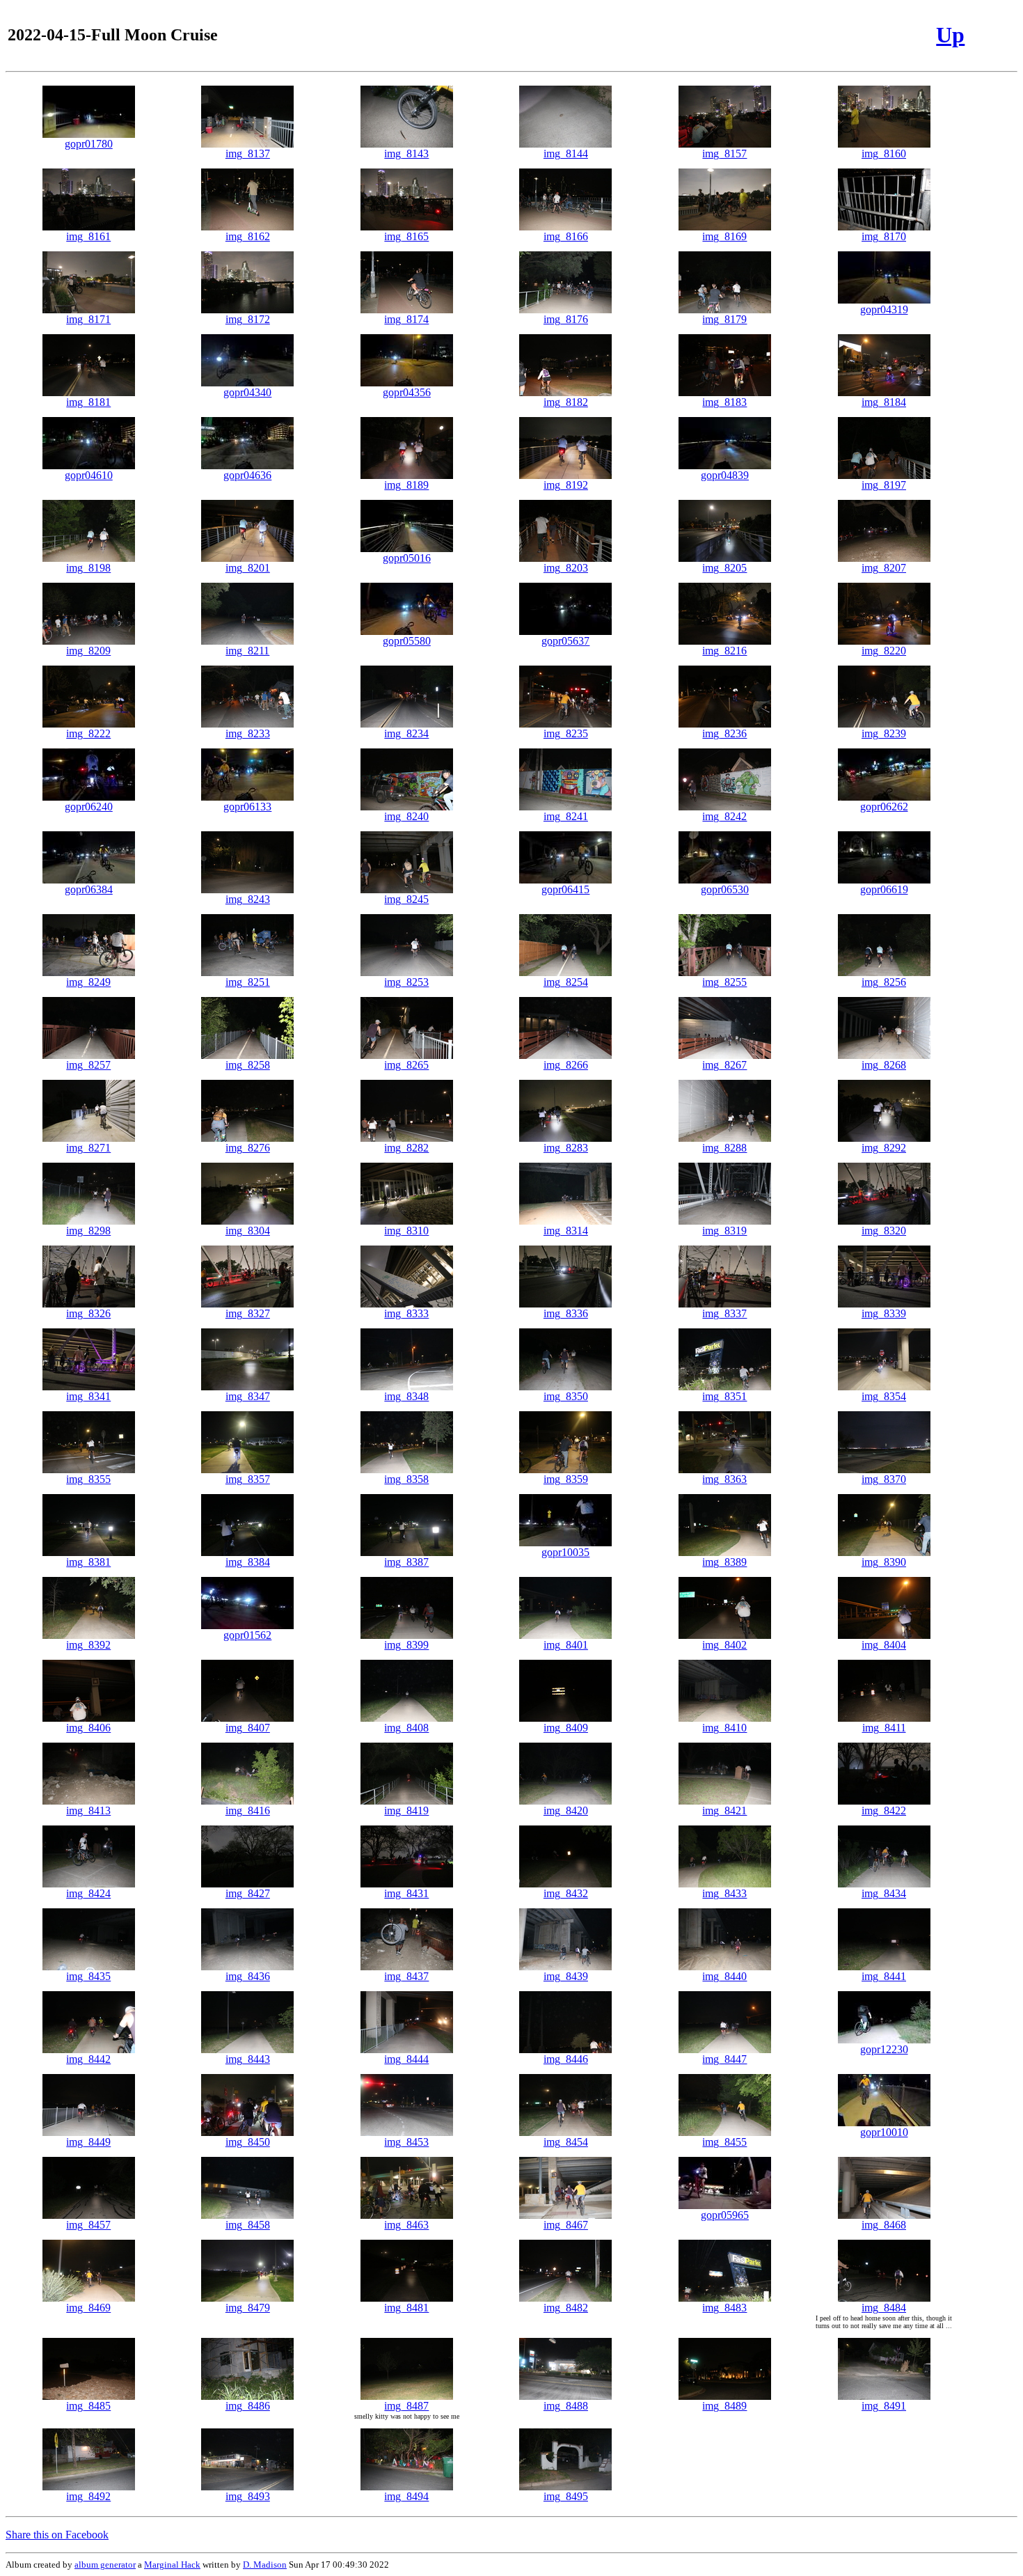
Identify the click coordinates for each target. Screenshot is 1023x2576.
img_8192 (566, 485)
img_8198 (88, 568)
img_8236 (724, 733)
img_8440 (724, 1976)
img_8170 (884, 236)
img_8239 (884, 733)
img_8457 (88, 2225)
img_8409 (566, 1728)
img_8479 (248, 2308)
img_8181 (88, 402)
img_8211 (247, 651)
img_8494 (406, 2496)
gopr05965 (725, 2215)
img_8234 (406, 733)
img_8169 (724, 236)
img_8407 (248, 1728)
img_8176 (566, 319)
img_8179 (724, 319)
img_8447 (724, 2059)
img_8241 (566, 816)
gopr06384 (89, 889)
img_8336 (566, 1313)
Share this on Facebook (57, 2535)
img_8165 (406, 236)
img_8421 (724, 1811)
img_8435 (88, 1976)
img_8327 (248, 1313)
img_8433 (724, 1893)
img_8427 (248, 1893)
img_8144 (566, 154)
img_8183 (724, 402)
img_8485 (88, 2406)
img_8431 (406, 1893)
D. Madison (265, 2565)
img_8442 (88, 2059)
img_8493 (248, 2496)
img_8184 (884, 402)
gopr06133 (247, 807)
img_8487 (406, 2406)
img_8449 (88, 2142)
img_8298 (88, 1231)
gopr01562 (247, 1635)
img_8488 (566, 2406)
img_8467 (566, 2225)
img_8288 (724, 1148)
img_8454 (566, 2142)
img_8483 (724, 2308)
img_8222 (88, 733)
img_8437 (406, 1976)
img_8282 (406, 1148)
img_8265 (406, 1065)
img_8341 (88, 1396)
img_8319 (724, 1231)
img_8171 (88, 319)
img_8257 (88, 1065)
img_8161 (88, 236)
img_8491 (884, 2406)
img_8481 (406, 2308)
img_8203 (566, 568)
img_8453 (406, 2142)
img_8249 (88, 982)
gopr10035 (565, 1552)
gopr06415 (565, 889)
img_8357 (248, 1479)
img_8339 (884, 1313)
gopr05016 (407, 558)
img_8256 (884, 982)
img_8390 (884, 1562)
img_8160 (884, 154)
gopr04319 (884, 309)
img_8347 (248, 1396)
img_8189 (406, 485)
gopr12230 (884, 2049)
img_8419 (406, 1811)
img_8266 (566, 1065)
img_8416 (248, 1811)
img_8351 (724, 1396)
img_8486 (248, 2406)
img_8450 (248, 2142)
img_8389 (724, 1562)
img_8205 (724, 568)
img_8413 (88, 1811)
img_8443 (248, 2059)
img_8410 (724, 1728)
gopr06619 (884, 889)
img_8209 (88, 651)
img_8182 (566, 402)
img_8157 (724, 154)
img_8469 (88, 2308)
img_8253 (406, 982)
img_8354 (884, 1396)
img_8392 (88, 1645)
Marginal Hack (172, 2565)
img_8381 (88, 1562)
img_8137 (248, 154)
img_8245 (406, 899)
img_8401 (566, 1645)
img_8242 (724, 816)
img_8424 (88, 1893)
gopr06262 (884, 807)
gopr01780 (89, 144)
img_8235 (566, 733)
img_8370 (884, 1479)
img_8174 (406, 319)
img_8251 (248, 982)
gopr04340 (247, 392)
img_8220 (884, 651)
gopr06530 (725, 889)
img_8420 (566, 1811)
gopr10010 (884, 2132)
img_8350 (566, 1396)
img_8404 (884, 1645)
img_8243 (248, 899)
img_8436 (248, 1976)
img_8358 (406, 1479)
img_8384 (248, 1562)
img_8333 (406, 1313)
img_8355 (88, 1479)
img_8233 (248, 733)
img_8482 (566, 2308)
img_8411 (884, 1728)
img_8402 (724, 1645)
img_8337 (724, 1313)
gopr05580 (407, 641)
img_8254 (566, 982)
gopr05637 (565, 641)
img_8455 (724, 2142)
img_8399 (406, 1645)
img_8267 (724, 1065)
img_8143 (406, 154)
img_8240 (406, 816)
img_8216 (724, 651)
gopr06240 (89, 807)
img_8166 (566, 236)
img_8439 (566, 1976)
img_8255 (724, 982)
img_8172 (248, 319)
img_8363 (724, 1479)
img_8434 (884, 1893)
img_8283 (566, 1148)
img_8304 (248, 1231)
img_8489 (724, 2406)
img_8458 (248, 2225)
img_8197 (884, 485)
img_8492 (88, 2496)
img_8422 (884, 1811)
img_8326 (88, 1313)
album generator (105, 2565)
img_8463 (406, 2225)
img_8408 (406, 1728)
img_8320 (884, 1231)
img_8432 (566, 1893)
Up (950, 35)
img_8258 (248, 1065)
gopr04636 (247, 475)
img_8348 (406, 1396)
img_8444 (406, 2059)
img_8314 (566, 1231)
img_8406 (88, 1728)
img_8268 (884, 1065)
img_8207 (884, 568)
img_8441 (884, 1976)
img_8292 (884, 1148)
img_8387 (406, 1562)
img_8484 (884, 2308)
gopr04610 (89, 475)
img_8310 (406, 1231)
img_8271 (88, 1148)
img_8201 (248, 568)
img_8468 (884, 2225)
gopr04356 (407, 392)
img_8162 (248, 236)
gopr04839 (725, 475)
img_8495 (566, 2496)
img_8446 (566, 2059)
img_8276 (248, 1148)
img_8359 (566, 1479)
